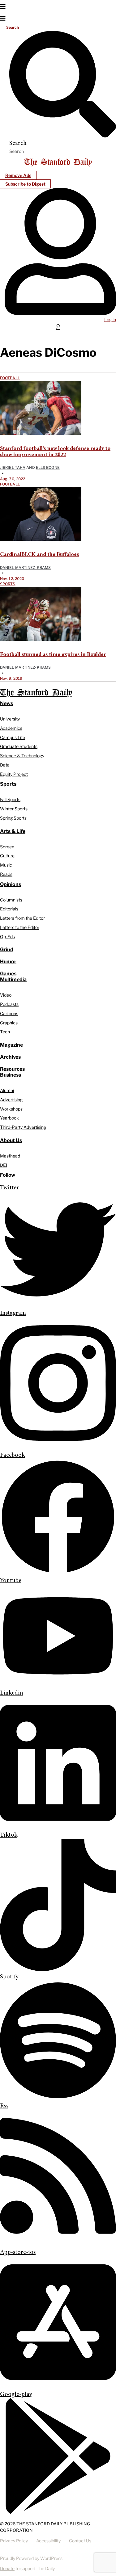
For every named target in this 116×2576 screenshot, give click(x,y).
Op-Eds (7, 937)
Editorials (9, 909)
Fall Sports (10, 799)
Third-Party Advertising (23, 1127)
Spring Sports (13, 818)
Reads (6, 874)
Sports (8, 584)
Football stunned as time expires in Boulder (53, 655)
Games (8, 974)
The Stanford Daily (36, 693)
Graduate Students (19, 746)
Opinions (11, 884)
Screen (7, 847)
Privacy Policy (14, 2541)
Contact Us (80, 2541)
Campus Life (13, 737)
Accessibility (48, 2541)
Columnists (11, 900)
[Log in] (60, 313)
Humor (8, 962)
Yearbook (9, 1118)
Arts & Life (13, 831)
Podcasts (9, 1004)
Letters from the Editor (22, 918)
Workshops (11, 1109)
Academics (11, 728)
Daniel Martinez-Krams (25, 567)
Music (6, 865)
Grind (7, 950)
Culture (7, 856)
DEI (4, 1165)
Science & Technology (22, 756)
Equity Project (14, 774)
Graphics (9, 1023)
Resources (12, 1069)
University (10, 719)
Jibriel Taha (13, 467)
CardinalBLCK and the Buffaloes (39, 555)
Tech (5, 1032)
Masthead (10, 1156)
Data (5, 765)
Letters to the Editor (20, 927)
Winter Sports (14, 809)
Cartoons (9, 1013)
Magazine (11, 1045)
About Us (11, 1140)
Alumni (7, 1090)
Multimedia (13, 979)
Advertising (11, 1100)
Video (6, 995)
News (6, 703)
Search (13, 27)
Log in (110, 319)
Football (10, 378)
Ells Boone (48, 467)
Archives (10, 1057)
